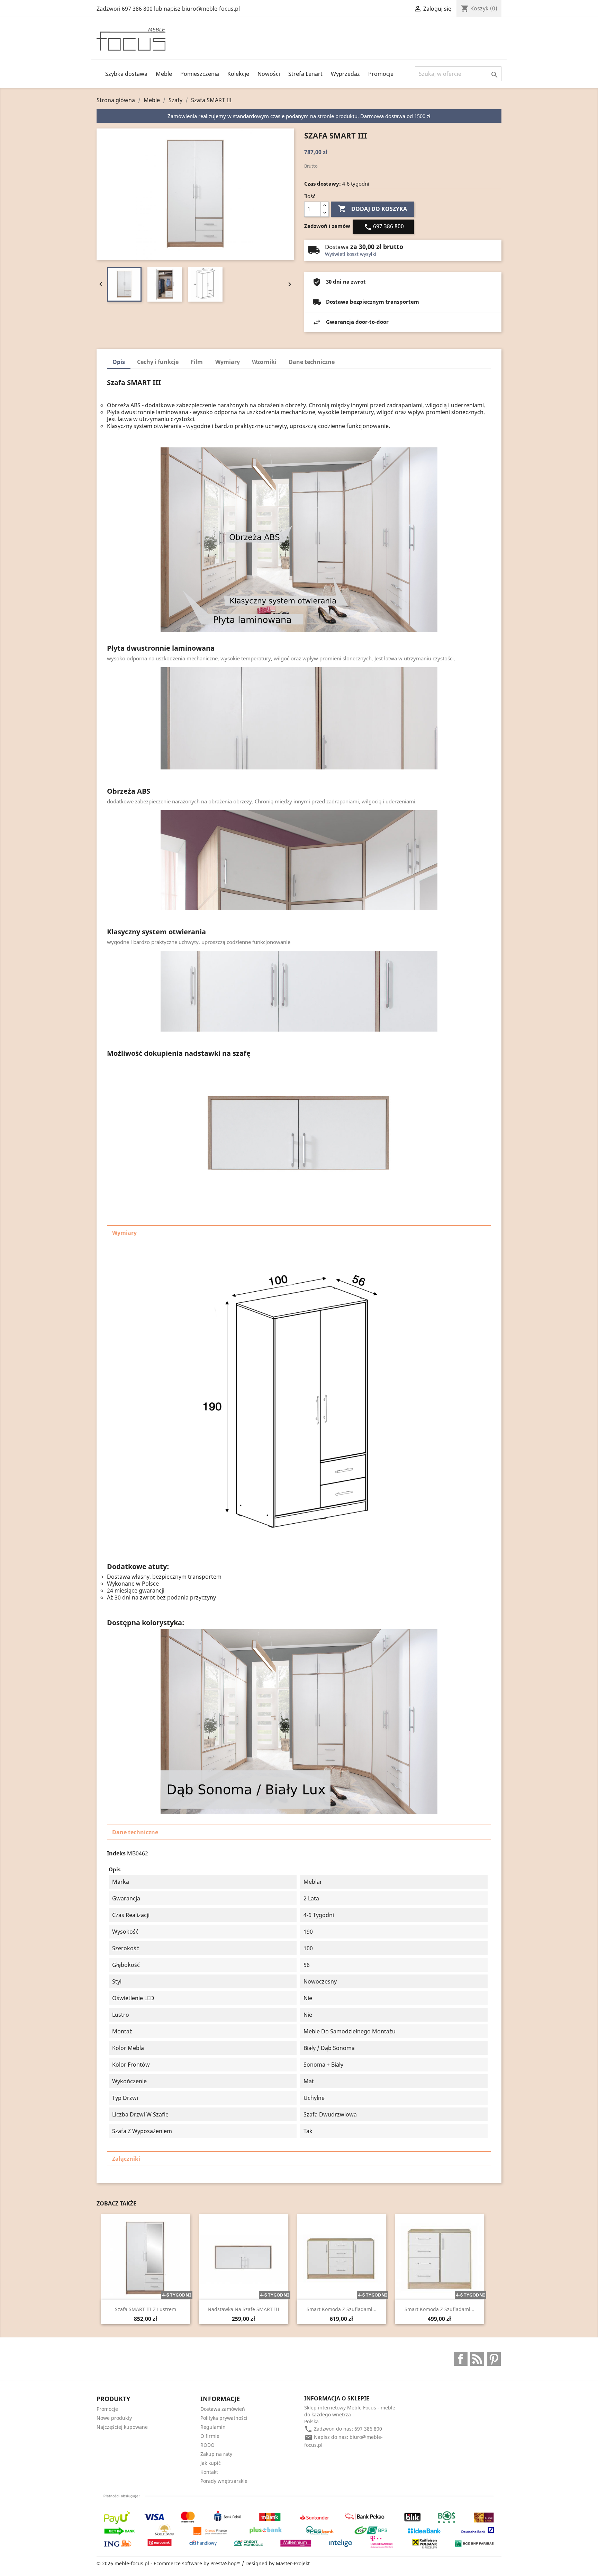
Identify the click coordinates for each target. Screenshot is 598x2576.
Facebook (461, 2359)
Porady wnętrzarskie (224, 2481)
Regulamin (213, 2427)
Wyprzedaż (345, 74)
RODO (207, 2445)
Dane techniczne (312, 362)
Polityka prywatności (224, 2418)
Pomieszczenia (200, 74)
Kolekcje (238, 74)
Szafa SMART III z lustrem (146, 2309)
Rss (477, 2359)
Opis (119, 362)
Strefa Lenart (305, 74)
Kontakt (209, 2472)
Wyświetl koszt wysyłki (351, 254)
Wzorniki (264, 362)
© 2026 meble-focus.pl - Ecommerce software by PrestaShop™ (169, 2563)
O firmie (210, 2436)
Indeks (116, 1853)
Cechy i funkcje (158, 362)
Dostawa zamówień (223, 2409)
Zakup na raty (216, 2454)
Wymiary (228, 362)
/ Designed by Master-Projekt (276, 2563)
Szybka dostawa (126, 74)
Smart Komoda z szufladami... (342, 2309)
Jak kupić (211, 2463)
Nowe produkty (114, 2418)
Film (197, 362)
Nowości (269, 74)
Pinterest (494, 2359)
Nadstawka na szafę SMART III (243, 2309)
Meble (164, 74)
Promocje (381, 74)
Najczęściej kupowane (122, 2427)
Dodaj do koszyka (373, 209)
